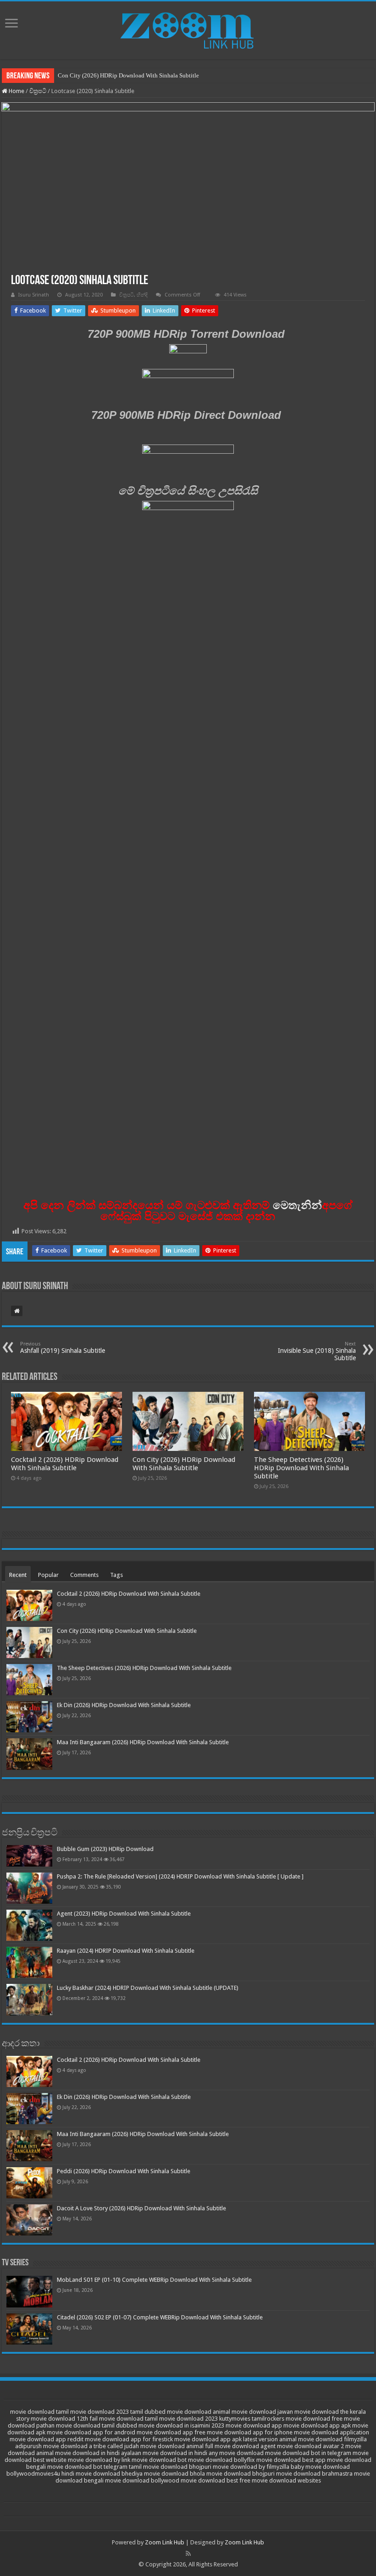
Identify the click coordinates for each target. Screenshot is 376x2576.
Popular (48, 1575)
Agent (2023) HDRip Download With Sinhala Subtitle (124, 1914)
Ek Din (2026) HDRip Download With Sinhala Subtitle (124, 1705)
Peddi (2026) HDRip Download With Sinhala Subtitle (124, 2171)
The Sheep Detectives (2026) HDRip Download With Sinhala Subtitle (301, 1468)
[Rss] (188, 2554)
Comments (84, 1575)
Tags (116, 1575)
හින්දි (142, 295)
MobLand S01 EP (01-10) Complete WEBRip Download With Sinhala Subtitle (154, 2280)
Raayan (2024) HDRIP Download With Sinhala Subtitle (126, 1951)
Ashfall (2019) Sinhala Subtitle (63, 1348)
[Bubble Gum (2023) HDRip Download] (29, 1856)
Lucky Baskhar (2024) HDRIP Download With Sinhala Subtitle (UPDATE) (148, 1988)
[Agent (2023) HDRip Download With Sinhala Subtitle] (29, 1925)
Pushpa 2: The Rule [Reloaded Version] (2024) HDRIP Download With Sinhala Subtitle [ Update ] (180, 1876)
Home (16, 91)
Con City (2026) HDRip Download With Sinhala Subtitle (128, 75)
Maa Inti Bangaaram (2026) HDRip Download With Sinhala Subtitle (143, 1742)
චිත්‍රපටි (38, 91)
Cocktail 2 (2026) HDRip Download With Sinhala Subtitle (65, 1464)
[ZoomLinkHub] (188, 28)
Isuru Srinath (34, 295)
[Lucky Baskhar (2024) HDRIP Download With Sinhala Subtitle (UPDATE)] (29, 1999)
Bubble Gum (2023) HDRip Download (105, 1849)
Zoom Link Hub (165, 2542)
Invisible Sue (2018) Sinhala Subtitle (317, 1351)
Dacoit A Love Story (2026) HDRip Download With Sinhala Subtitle (141, 2208)
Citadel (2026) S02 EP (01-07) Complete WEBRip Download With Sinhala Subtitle (160, 2317)
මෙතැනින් (297, 1205)
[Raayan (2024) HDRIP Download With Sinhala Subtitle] (29, 1962)
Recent (18, 1575)
